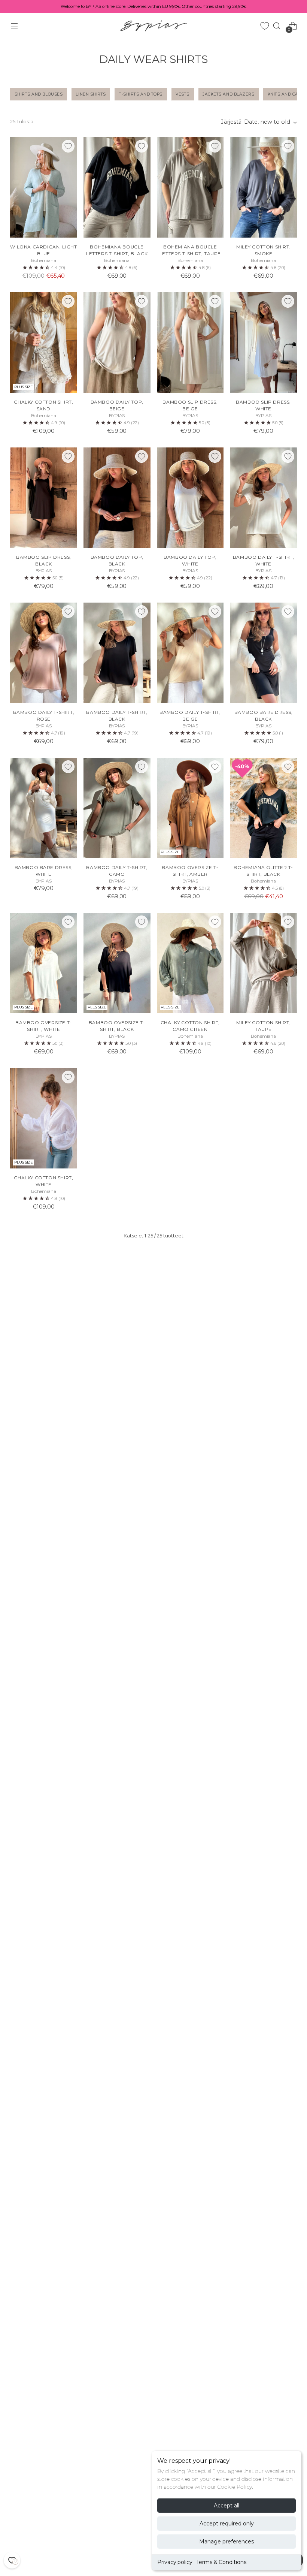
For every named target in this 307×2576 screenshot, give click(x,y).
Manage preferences (227, 2542)
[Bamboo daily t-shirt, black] (117, 653)
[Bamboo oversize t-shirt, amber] (190, 808)
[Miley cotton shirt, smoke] (263, 187)
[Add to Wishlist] (68, 146)
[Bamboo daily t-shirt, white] (263, 498)
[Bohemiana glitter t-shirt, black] (263, 808)
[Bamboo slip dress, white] (263, 343)
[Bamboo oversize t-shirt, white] (44, 963)
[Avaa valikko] (14, 26)
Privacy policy (175, 2562)
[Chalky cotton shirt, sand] (44, 343)
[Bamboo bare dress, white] (44, 808)
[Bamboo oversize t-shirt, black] (117, 963)
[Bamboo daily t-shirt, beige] (190, 653)
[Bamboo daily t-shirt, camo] (117, 808)
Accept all (227, 2506)
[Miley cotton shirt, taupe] (263, 963)
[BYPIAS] (153, 26)
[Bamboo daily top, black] (117, 498)
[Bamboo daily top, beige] (117, 343)
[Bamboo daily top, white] (190, 498)
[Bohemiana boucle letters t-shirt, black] (117, 187)
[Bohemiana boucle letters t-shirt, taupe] (190, 187)
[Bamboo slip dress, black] (44, 498)
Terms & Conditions (221, 2562)
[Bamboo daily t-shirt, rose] (44, 653)
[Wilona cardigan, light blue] (44, 187)
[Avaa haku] (277, 26)
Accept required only (227, 2524)
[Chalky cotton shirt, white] (44, 1118)
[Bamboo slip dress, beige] (190, 343)
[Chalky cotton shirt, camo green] (190, 963)
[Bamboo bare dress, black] (263, 653)
